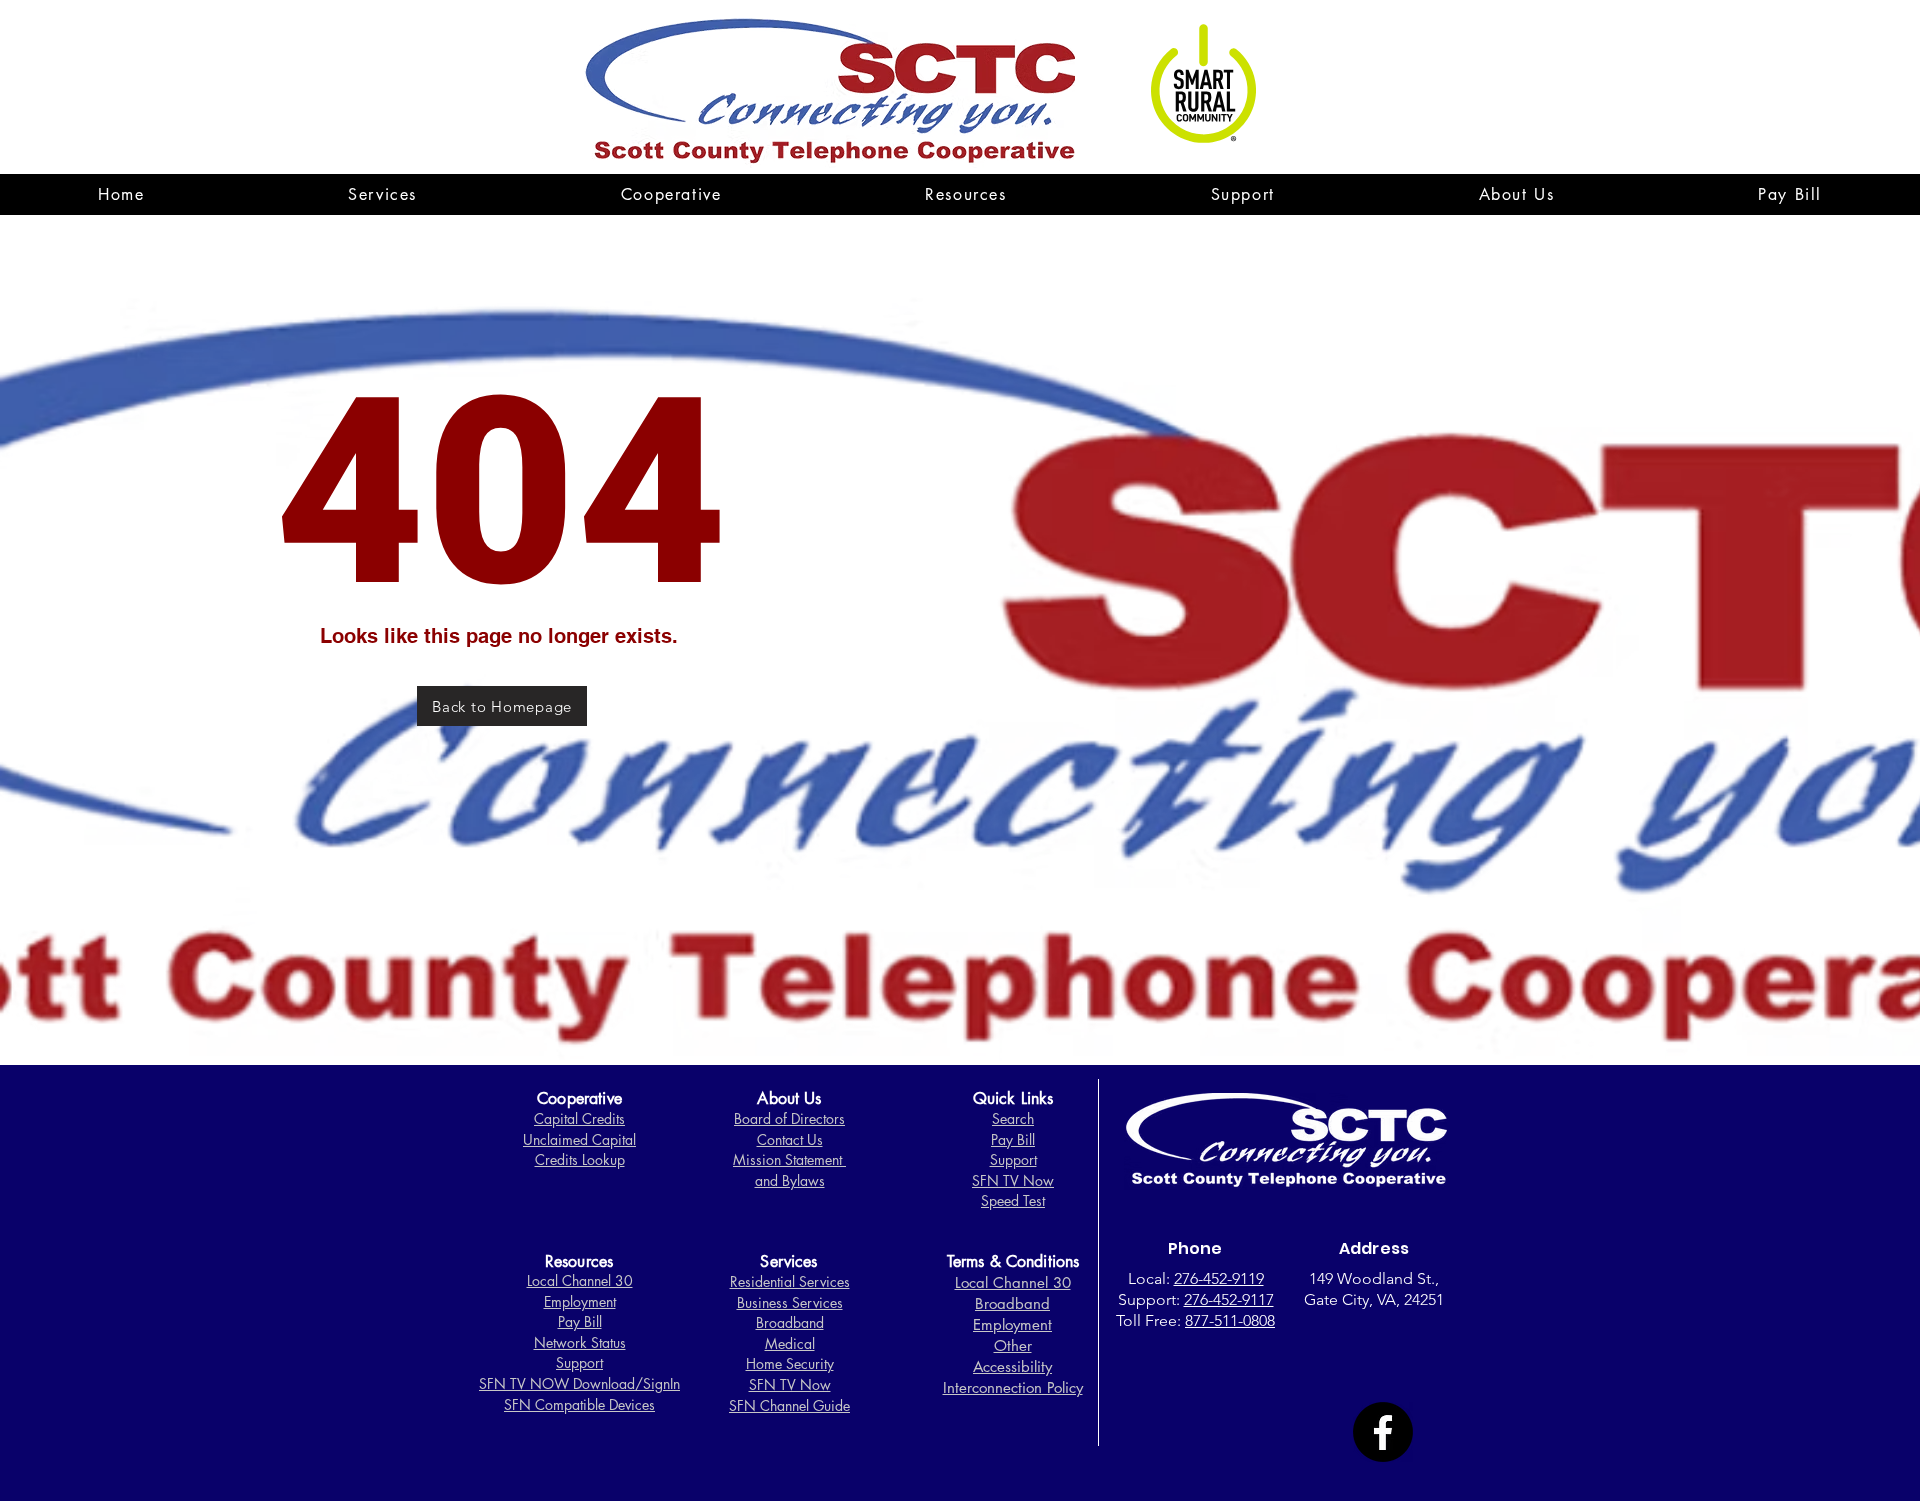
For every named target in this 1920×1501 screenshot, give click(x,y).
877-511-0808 (1230, 1320)
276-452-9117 (1229, 1299)
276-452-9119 (1219, 1278)
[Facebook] (1383, 1432)
